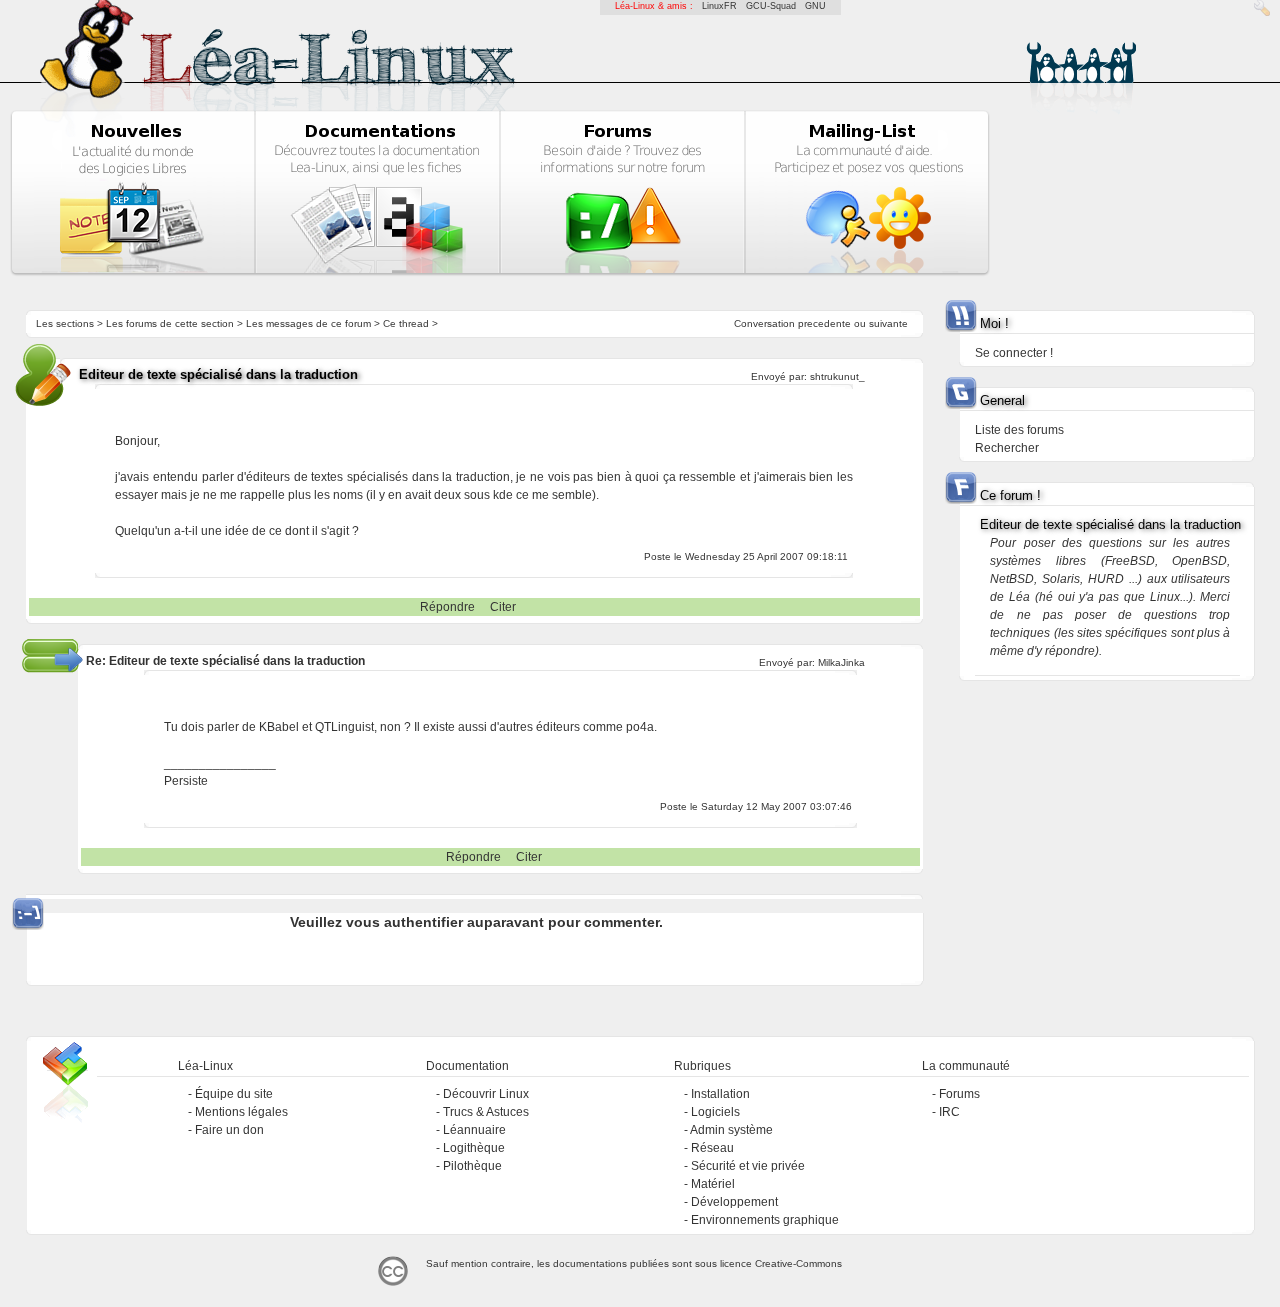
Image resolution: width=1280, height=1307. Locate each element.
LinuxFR (719, 6)
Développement (734, 1202)
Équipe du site (234, 1094)
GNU (815, 6)
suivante (888, 323)
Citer (503, 607)
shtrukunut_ (837, 376)
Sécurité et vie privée (748, 1166)
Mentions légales (241, 1112)
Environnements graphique (765, 1220)
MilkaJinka (841, 662)
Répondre (447, 607)
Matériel (713, 1184)
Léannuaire (474, 1130)
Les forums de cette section (170, 323)
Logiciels (715, 1112)
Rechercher (1007, 448)
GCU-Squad (771, 6)
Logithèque (474, 1148)
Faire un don (229, 1130)
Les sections (65, 323)
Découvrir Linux (486, 1094)
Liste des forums (1019, 430)
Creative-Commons (798, 1263)
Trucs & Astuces (486, 1112)
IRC (949, 1112)
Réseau (712, 1148)
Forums (959, 1094)
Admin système (731, 1130)
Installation (720, 1094)
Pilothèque (472, 1166)
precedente (824, 323)
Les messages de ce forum (308, 323)
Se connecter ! (1014, 353)
